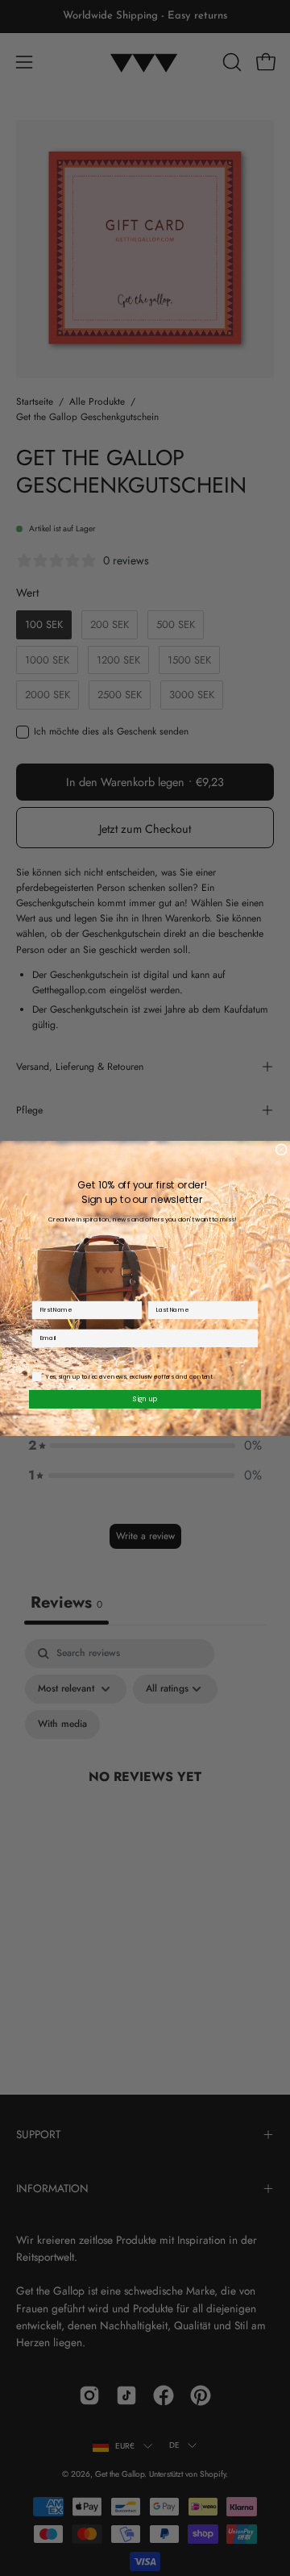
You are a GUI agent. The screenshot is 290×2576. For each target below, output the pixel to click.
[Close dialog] (281, 1149)
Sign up (145, 1398)
